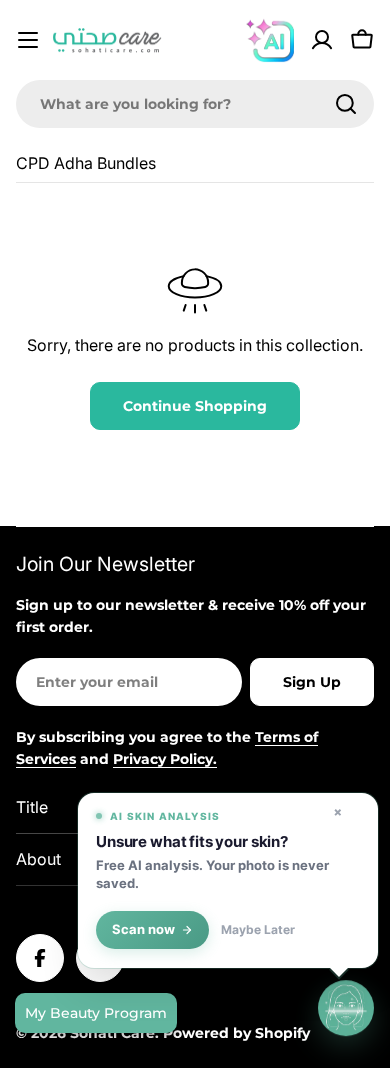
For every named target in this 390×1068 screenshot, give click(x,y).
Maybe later (258, 930)
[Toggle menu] (28, 40)
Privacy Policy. (165, 759)
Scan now (143, 929)
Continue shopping (195, 406)
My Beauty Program (96, 1013)
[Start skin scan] (346, 1008)
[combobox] (195, 104)
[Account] (322, 40)
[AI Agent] (270, 40)
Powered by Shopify (236, 1033)
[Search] (346, 104)
